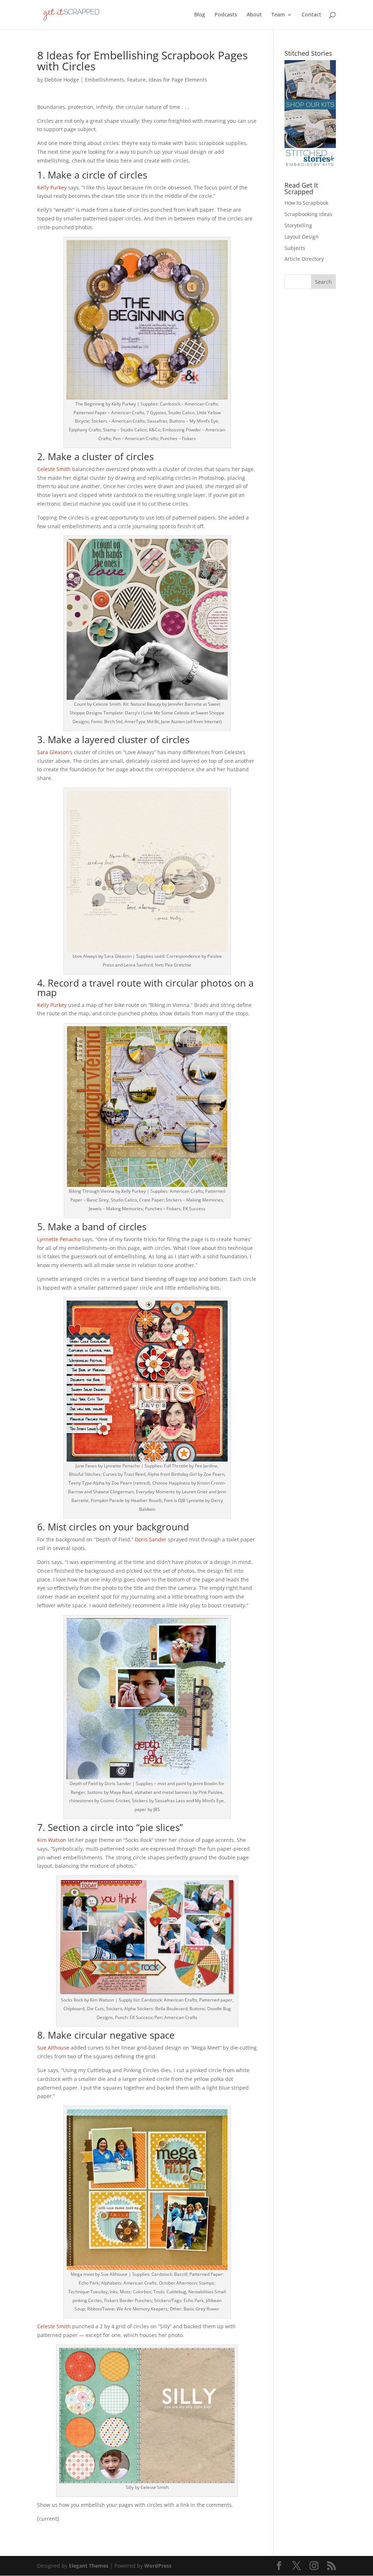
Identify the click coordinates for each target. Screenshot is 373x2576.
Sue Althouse (53, 2048)
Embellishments (105, 80)
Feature (136, 80)
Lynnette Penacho (59, 1239)
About (254, 15)
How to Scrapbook (306, 203)
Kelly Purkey (52, 187)
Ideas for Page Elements (178, 80)
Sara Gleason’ (54, 752)
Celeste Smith (54, 469)
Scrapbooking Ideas (308, 214)
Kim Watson (52, 1840)
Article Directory (304, 259)
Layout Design (302, 237)
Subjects (295, 248)
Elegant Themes (89, 2566)
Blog (200, 15)
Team (278, 15)
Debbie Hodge (62, 80)
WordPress (158, 2566)
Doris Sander (151, 1539)
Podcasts (226, 15)
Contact (311, 15)
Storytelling (298, 225)
